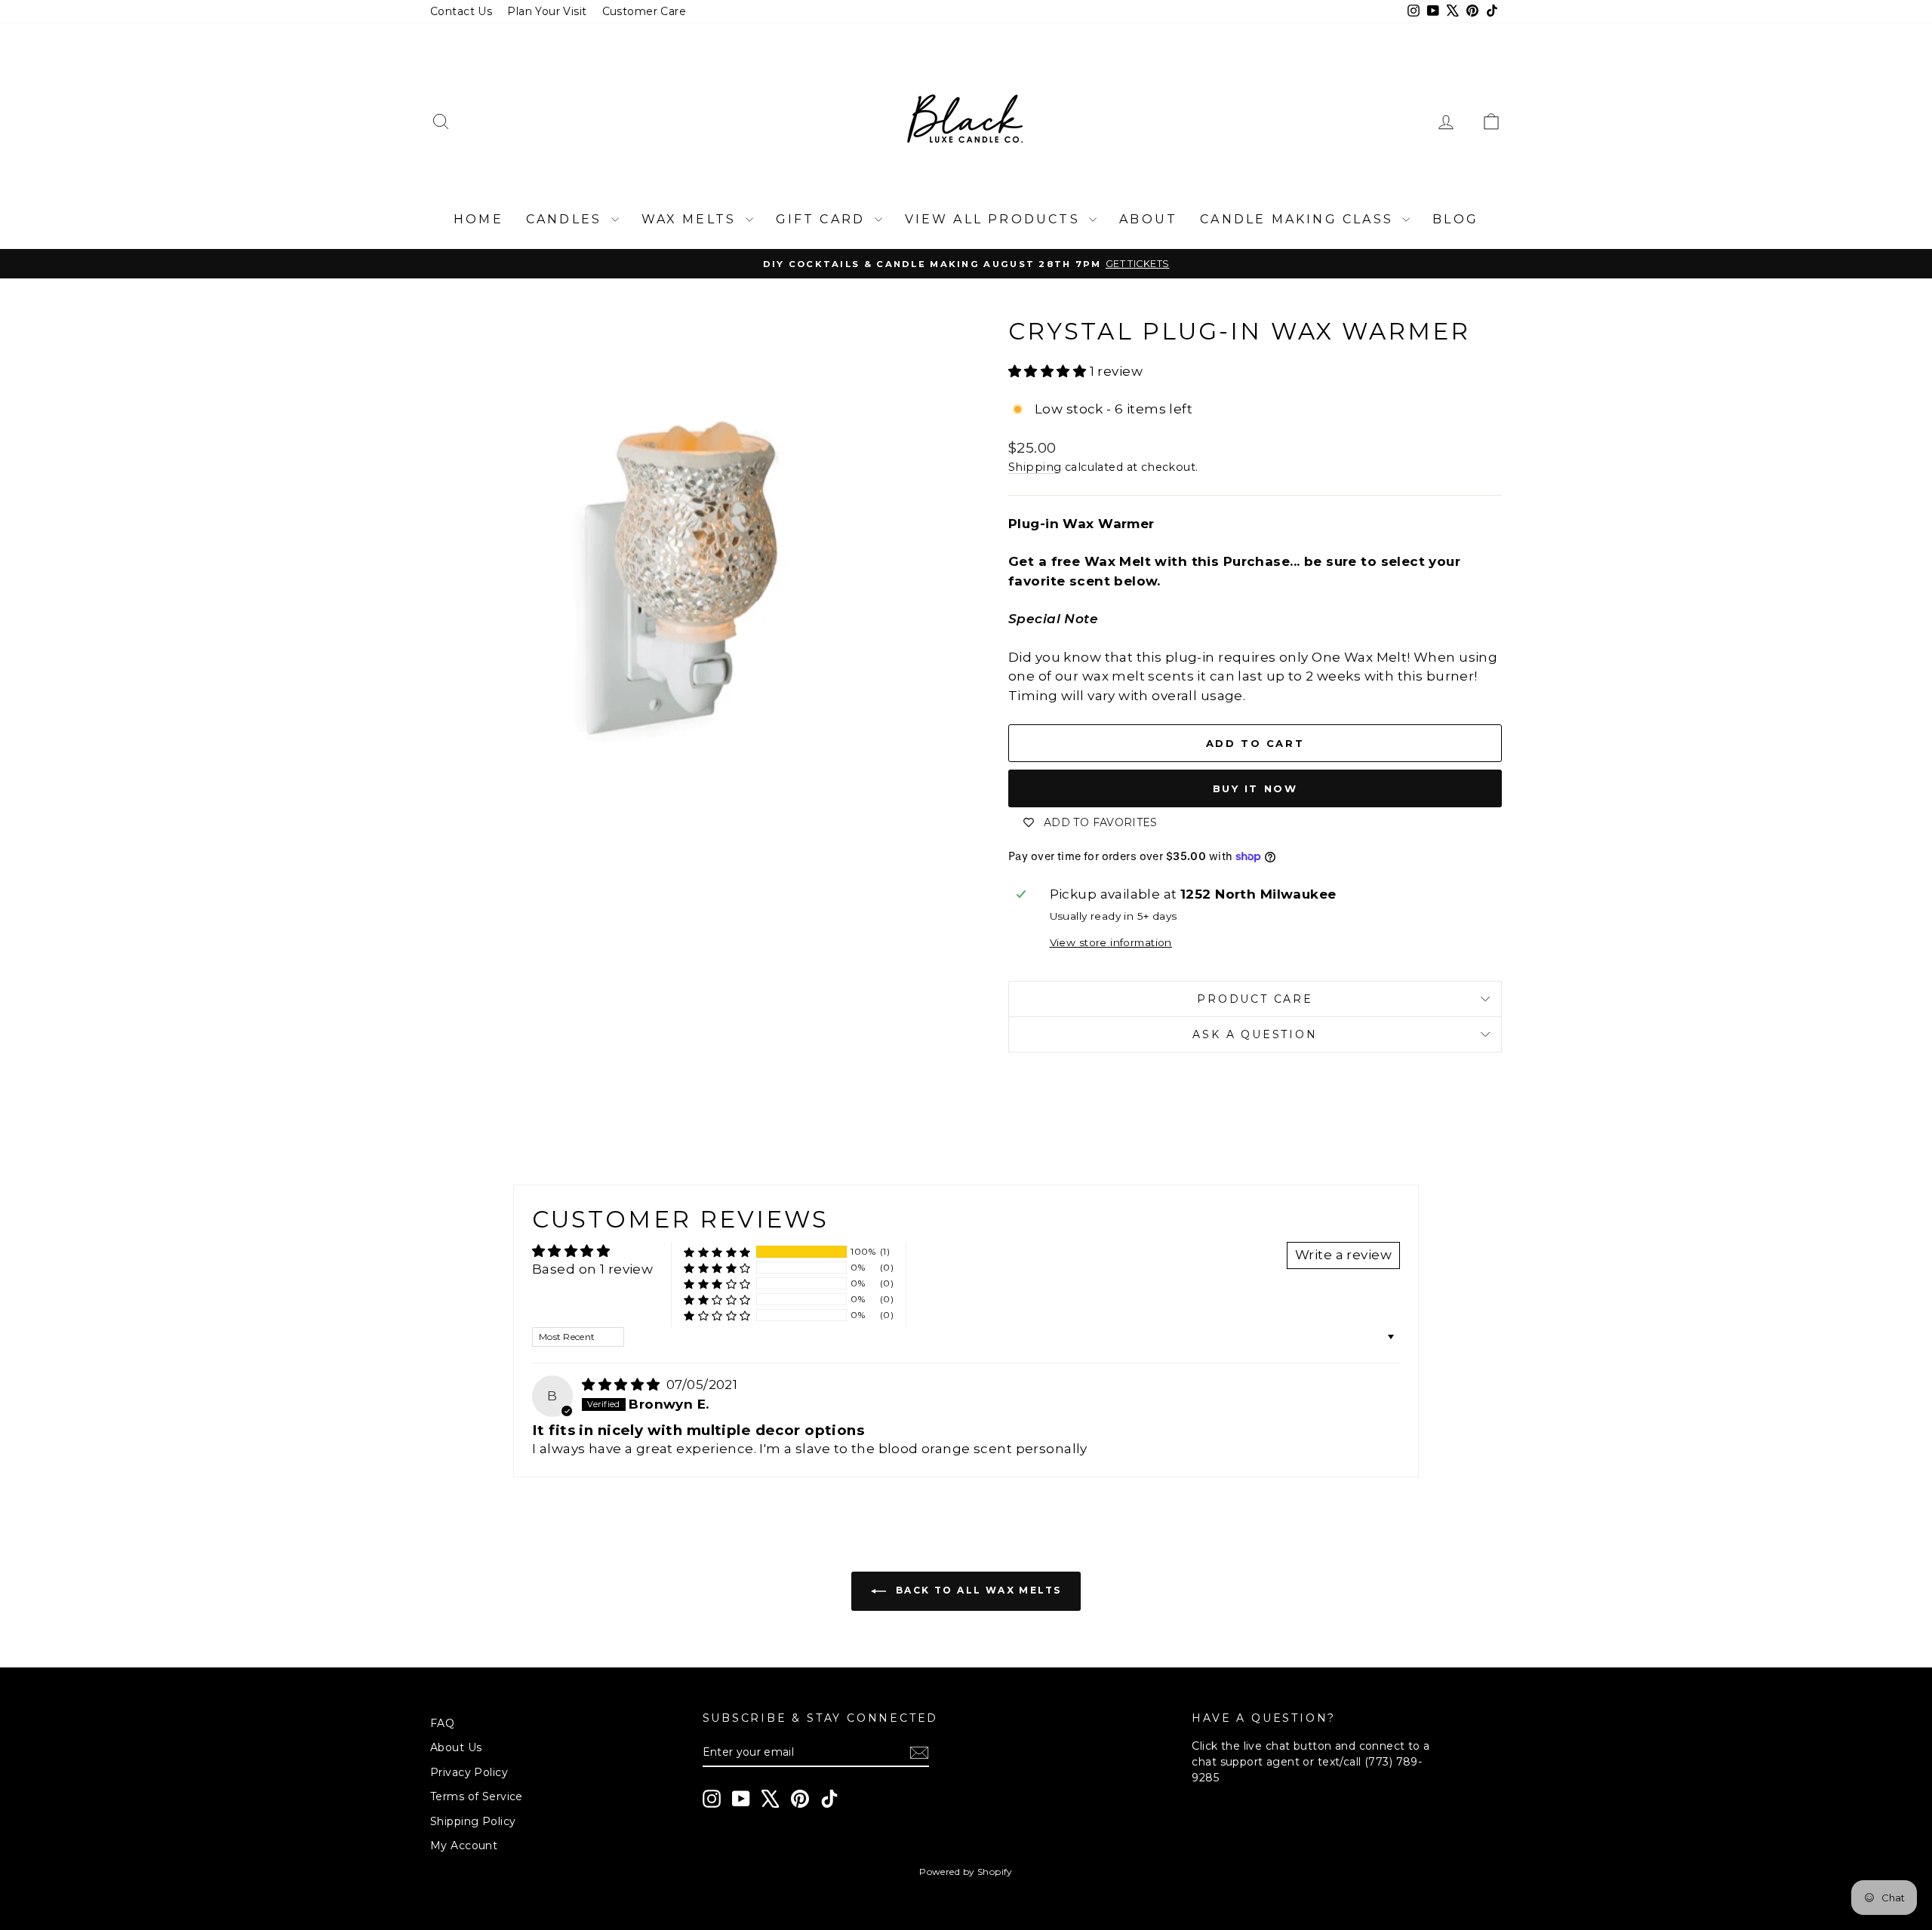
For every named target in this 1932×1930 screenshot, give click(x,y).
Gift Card (823, 219)
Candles (567, 219)
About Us (456, 1747)
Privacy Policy (469, 1772)
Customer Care (645, 11)
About (1148, 219)
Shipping (1035, 467)
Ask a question (1255, 1034)
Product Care (1255, 999)
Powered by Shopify (966, 1872)
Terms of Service (477, 1796)
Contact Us (461, 11)
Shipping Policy (473, 1821)
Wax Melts (692, 219)
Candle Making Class (1299, 219)
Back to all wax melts (977, 1590)
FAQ (442, 1723)
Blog (1455, 219)
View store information (1111, 942)
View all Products (995, 219)
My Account (464, 1845)
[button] (1049, 371)
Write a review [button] (1343, 1255)
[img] (623, 1384)
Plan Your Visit (547, 11)
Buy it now (1255, 788)
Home (478, 219)
